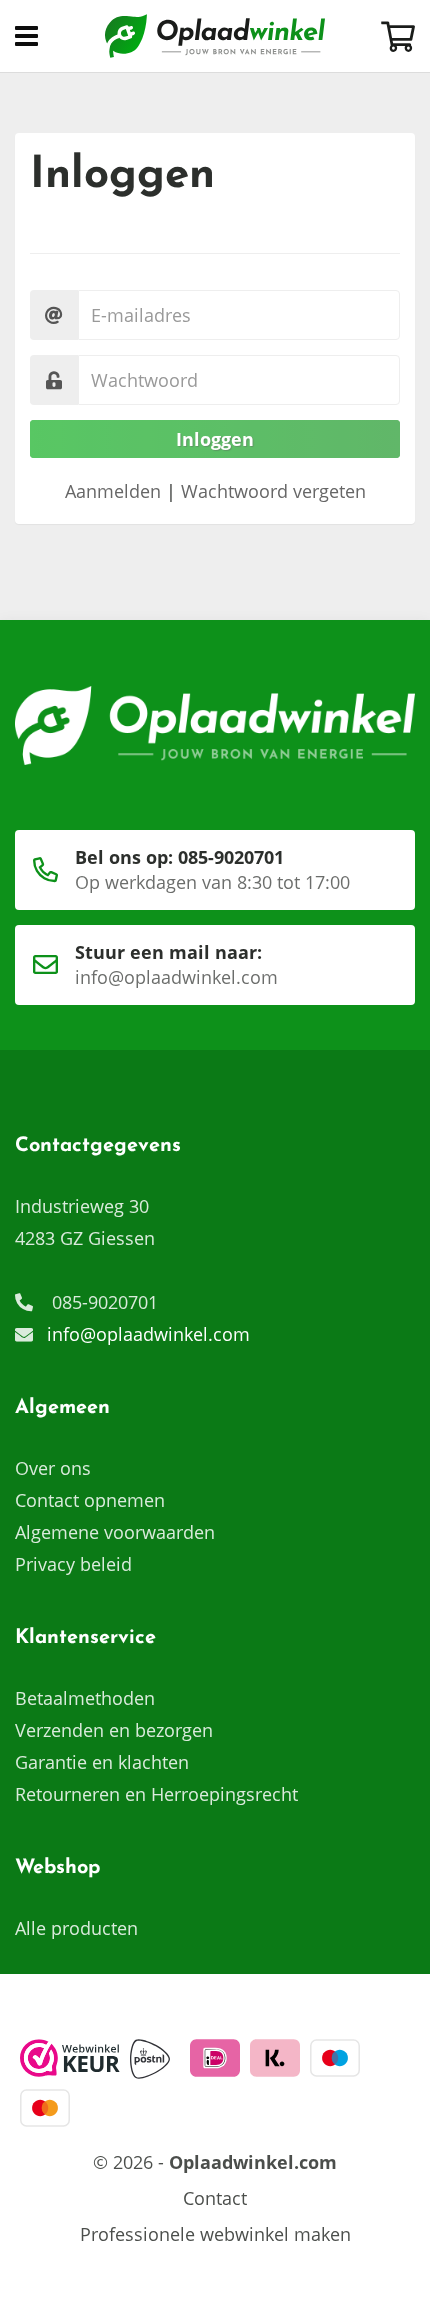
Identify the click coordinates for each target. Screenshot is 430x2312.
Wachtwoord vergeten (273, 491)
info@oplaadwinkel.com (148, 1334)
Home (215, 36)
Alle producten (76, 1928)
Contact (215, 2198)
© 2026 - (215, 2162)
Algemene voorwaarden (115, 1532)
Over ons (53, 1468)
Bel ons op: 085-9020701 (212, 869)
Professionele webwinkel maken (215, 2234)
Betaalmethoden (85, 1698)
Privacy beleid (73, 1564)
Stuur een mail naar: (176, 964)
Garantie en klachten (102, 1762)
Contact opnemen (90, 1500)
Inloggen (215, 439)
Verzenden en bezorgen (114, 1730)
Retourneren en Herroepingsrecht (156, 1794)
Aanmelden (113, 491)
